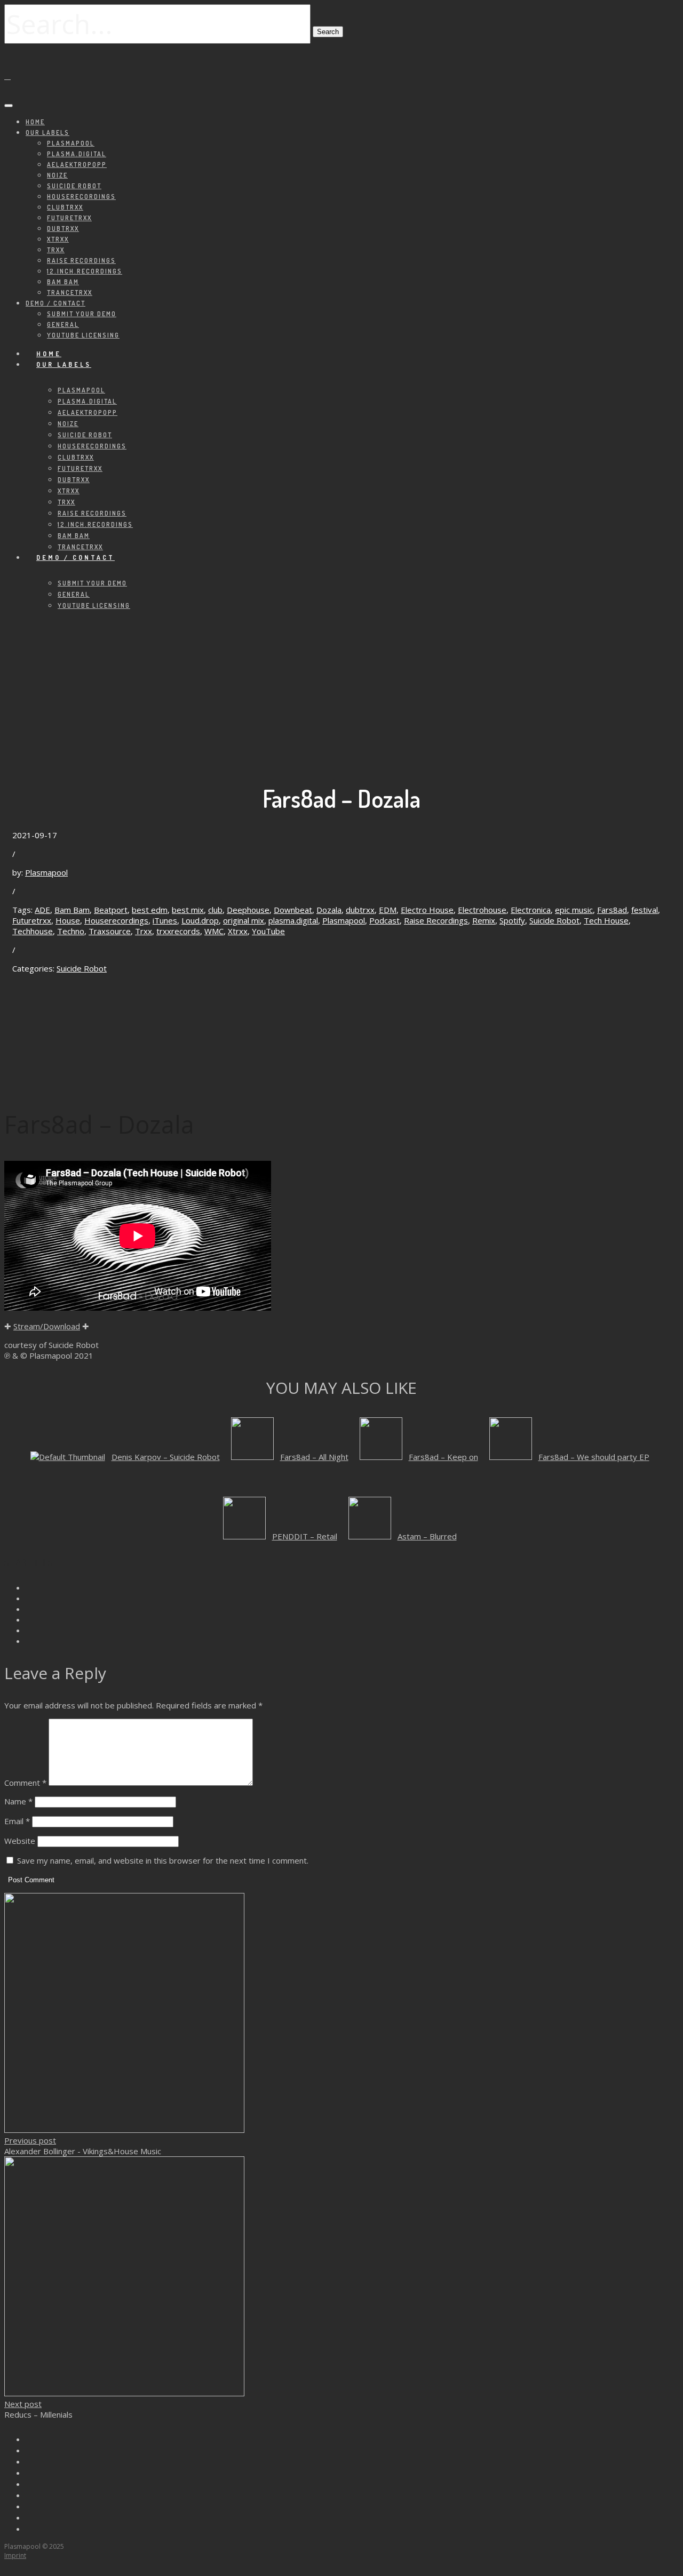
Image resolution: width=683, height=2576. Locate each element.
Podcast (384, 920)
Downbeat (293, 910)
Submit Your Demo (82, 314)
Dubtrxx (63, 228)
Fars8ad (612, 910)
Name (18, 1801)
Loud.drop (200, 920)
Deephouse (248, 910)
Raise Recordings (81, 260)
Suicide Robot (74, 186)
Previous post (30, 2140)
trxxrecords (178, 931)
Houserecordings (81, 196)
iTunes (165, 920)
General (63, 324)
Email (17, 1821)
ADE (42, 910)
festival (645, 910)
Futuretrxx (69, 218)
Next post (23, 2404)
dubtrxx (360, 910)
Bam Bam (63, 282)
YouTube (268, 931)
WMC (214, 931)
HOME (35, 122)
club (215, 910)
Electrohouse (482, 910)
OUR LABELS (47, 133)
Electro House (427, 910)
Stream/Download (47, 1326)
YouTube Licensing (83, 335)
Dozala (329, 910)
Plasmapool (71, 143)
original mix (244, 920)
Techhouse (33, 931)
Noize (57, 175)
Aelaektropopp (77, 164)
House (68, 920)
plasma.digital (77, 154)
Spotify (512, 920)
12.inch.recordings (85, 271)
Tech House (606, 920)
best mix (188, 910)
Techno (71, 931)
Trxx (56, 250)
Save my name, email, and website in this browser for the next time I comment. (163, 1860)
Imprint (15, 2555)
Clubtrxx (65, 207)
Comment (25, 1783)
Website (20, 1841)
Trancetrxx (70, 292)
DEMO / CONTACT (55, 303)
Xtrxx (58, 239)
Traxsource (110, 931)
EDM (388, 910)
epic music (574, 910)
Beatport (111, 910)
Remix (484, 920)
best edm (150, 910)
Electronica (531, 910)
